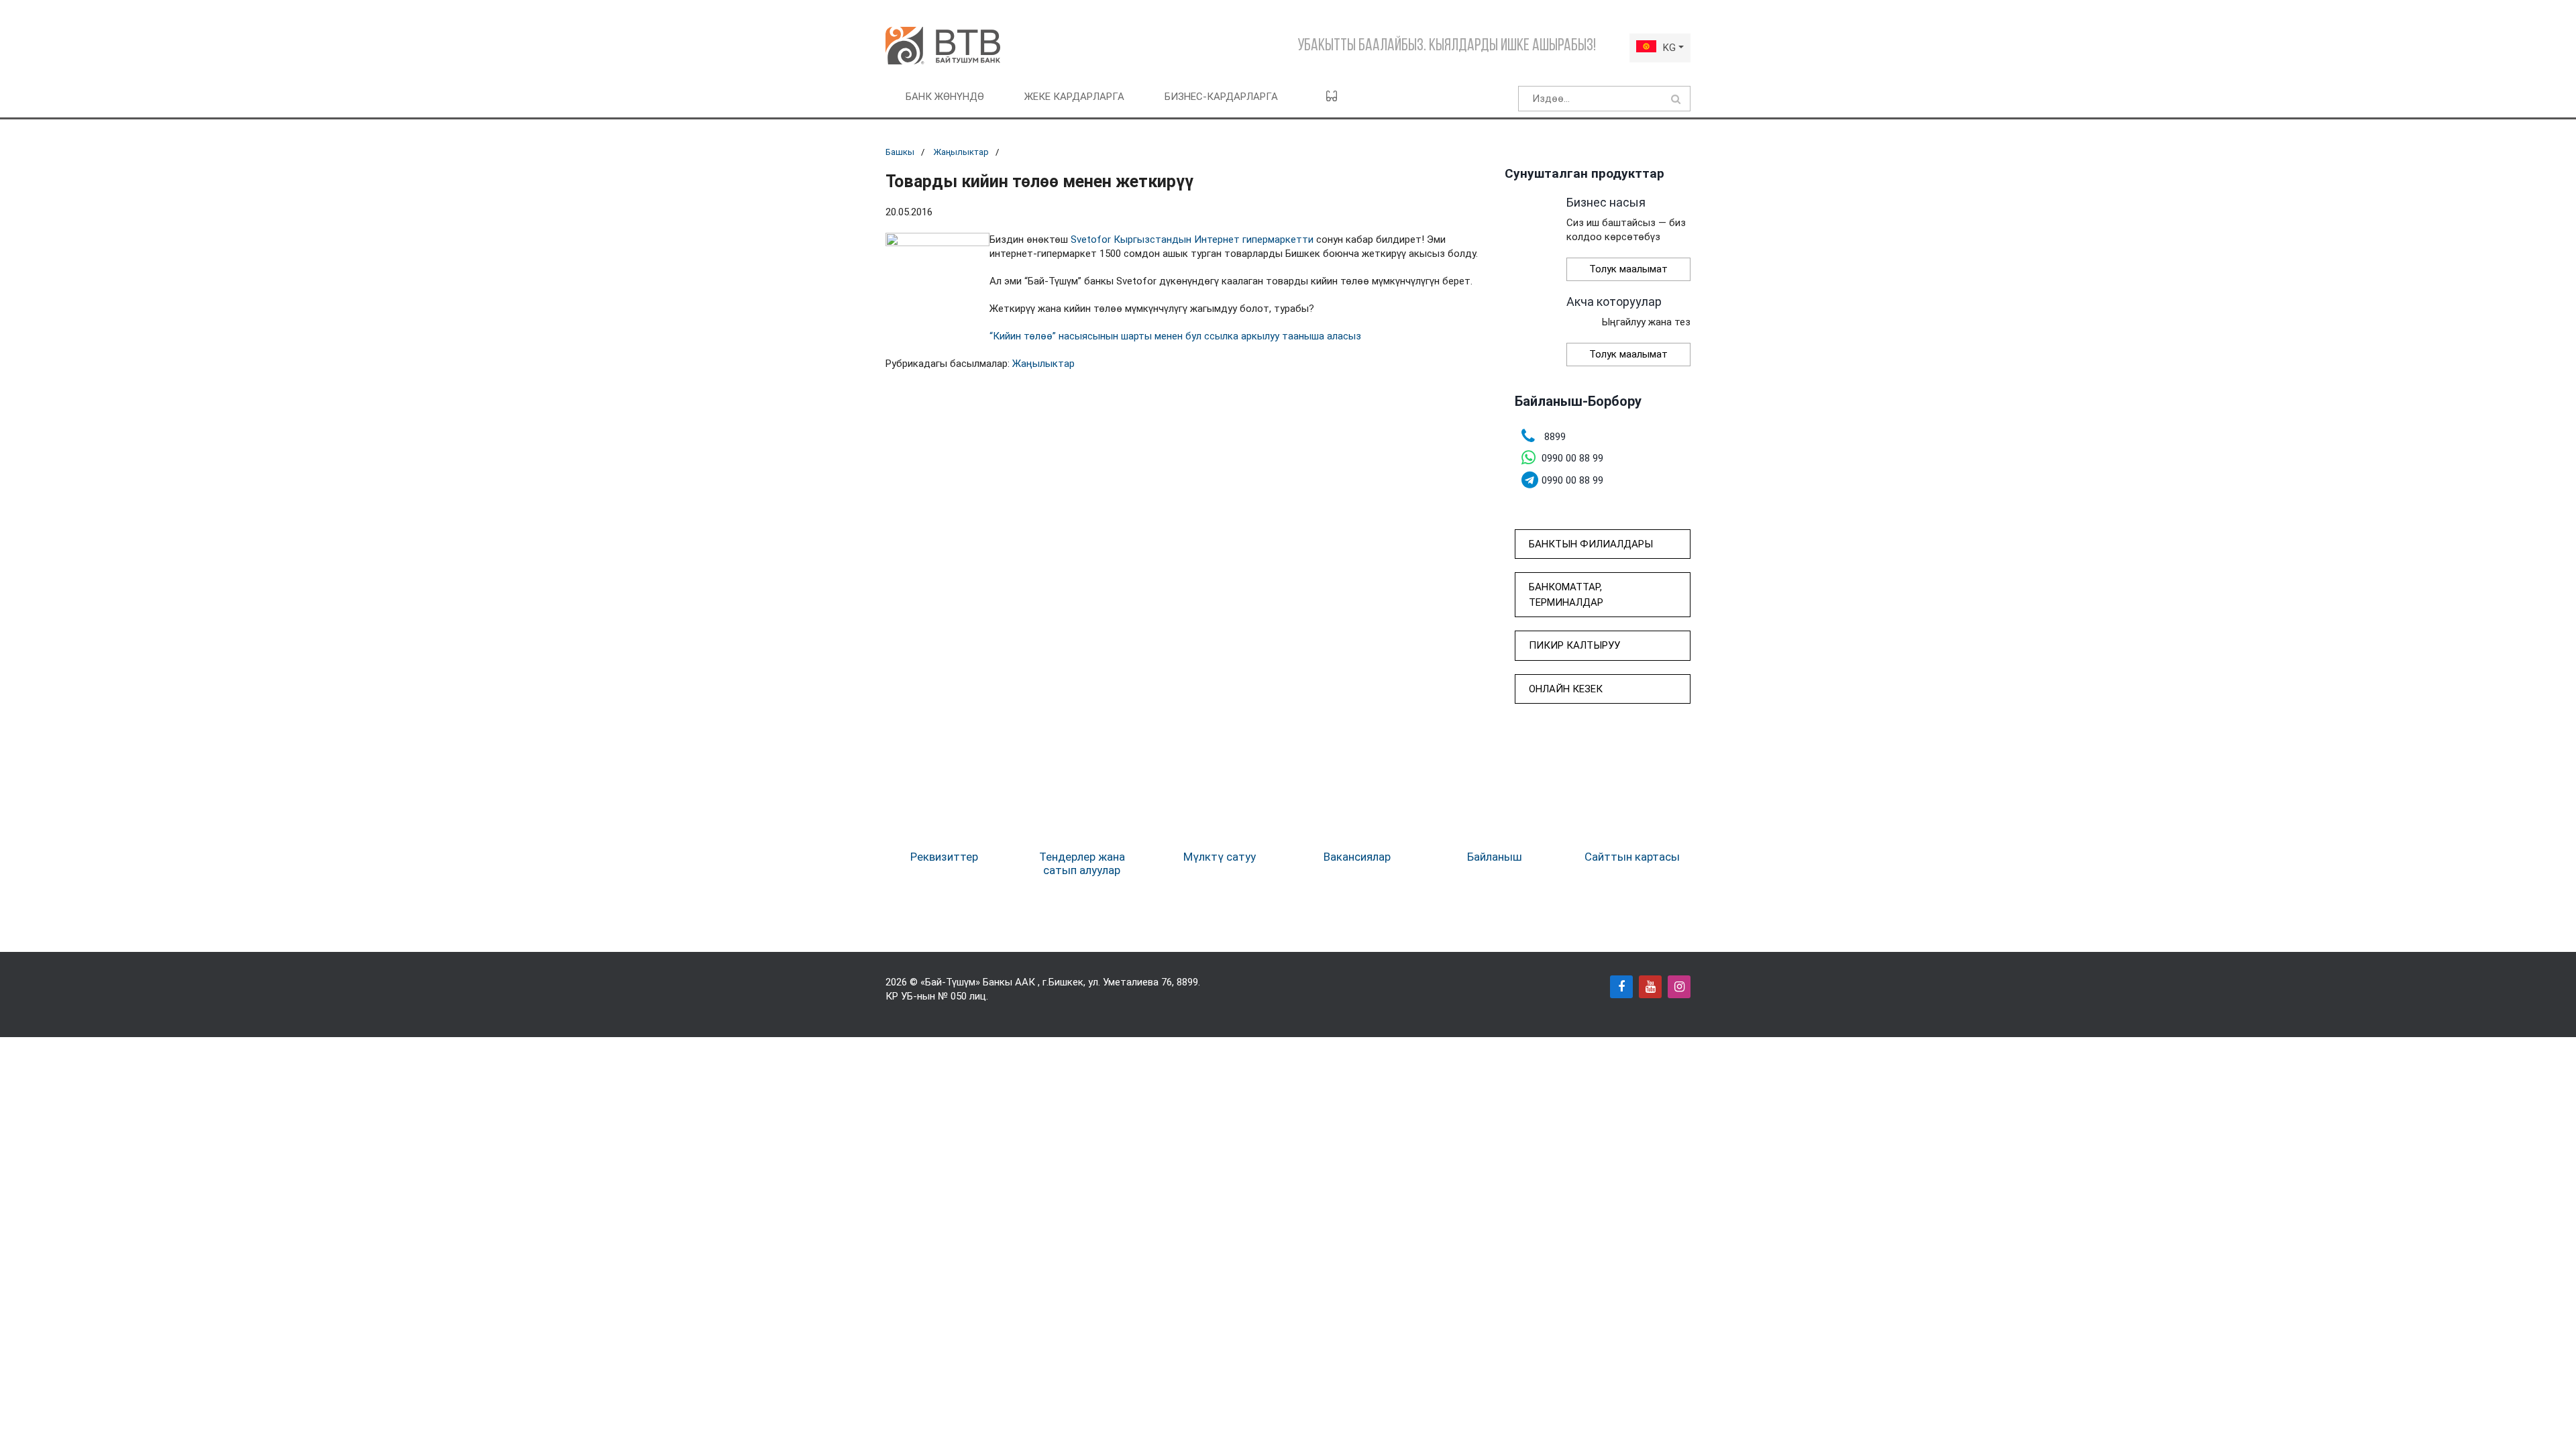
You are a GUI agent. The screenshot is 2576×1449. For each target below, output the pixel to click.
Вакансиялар (1357, 857)
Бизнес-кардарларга (1221, 97)
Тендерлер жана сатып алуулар (1082, 863)
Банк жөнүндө (945, 97)
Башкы (900, 152)
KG (1669, 48)
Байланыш (1495, 857)
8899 (1187, 982)
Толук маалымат (1628, 269)
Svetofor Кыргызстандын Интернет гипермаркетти (1192, 239)
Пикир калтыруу (1574, 645)
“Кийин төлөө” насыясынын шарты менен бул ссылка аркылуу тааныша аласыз (1175, 336)
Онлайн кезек (1566, 689)
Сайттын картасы (1632, 857)
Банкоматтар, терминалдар (1566, 595)
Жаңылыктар (961, 152)
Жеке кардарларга (1074, 97)
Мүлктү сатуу (1220, 857)
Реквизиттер (944, 857)
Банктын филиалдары (1591, 544)
